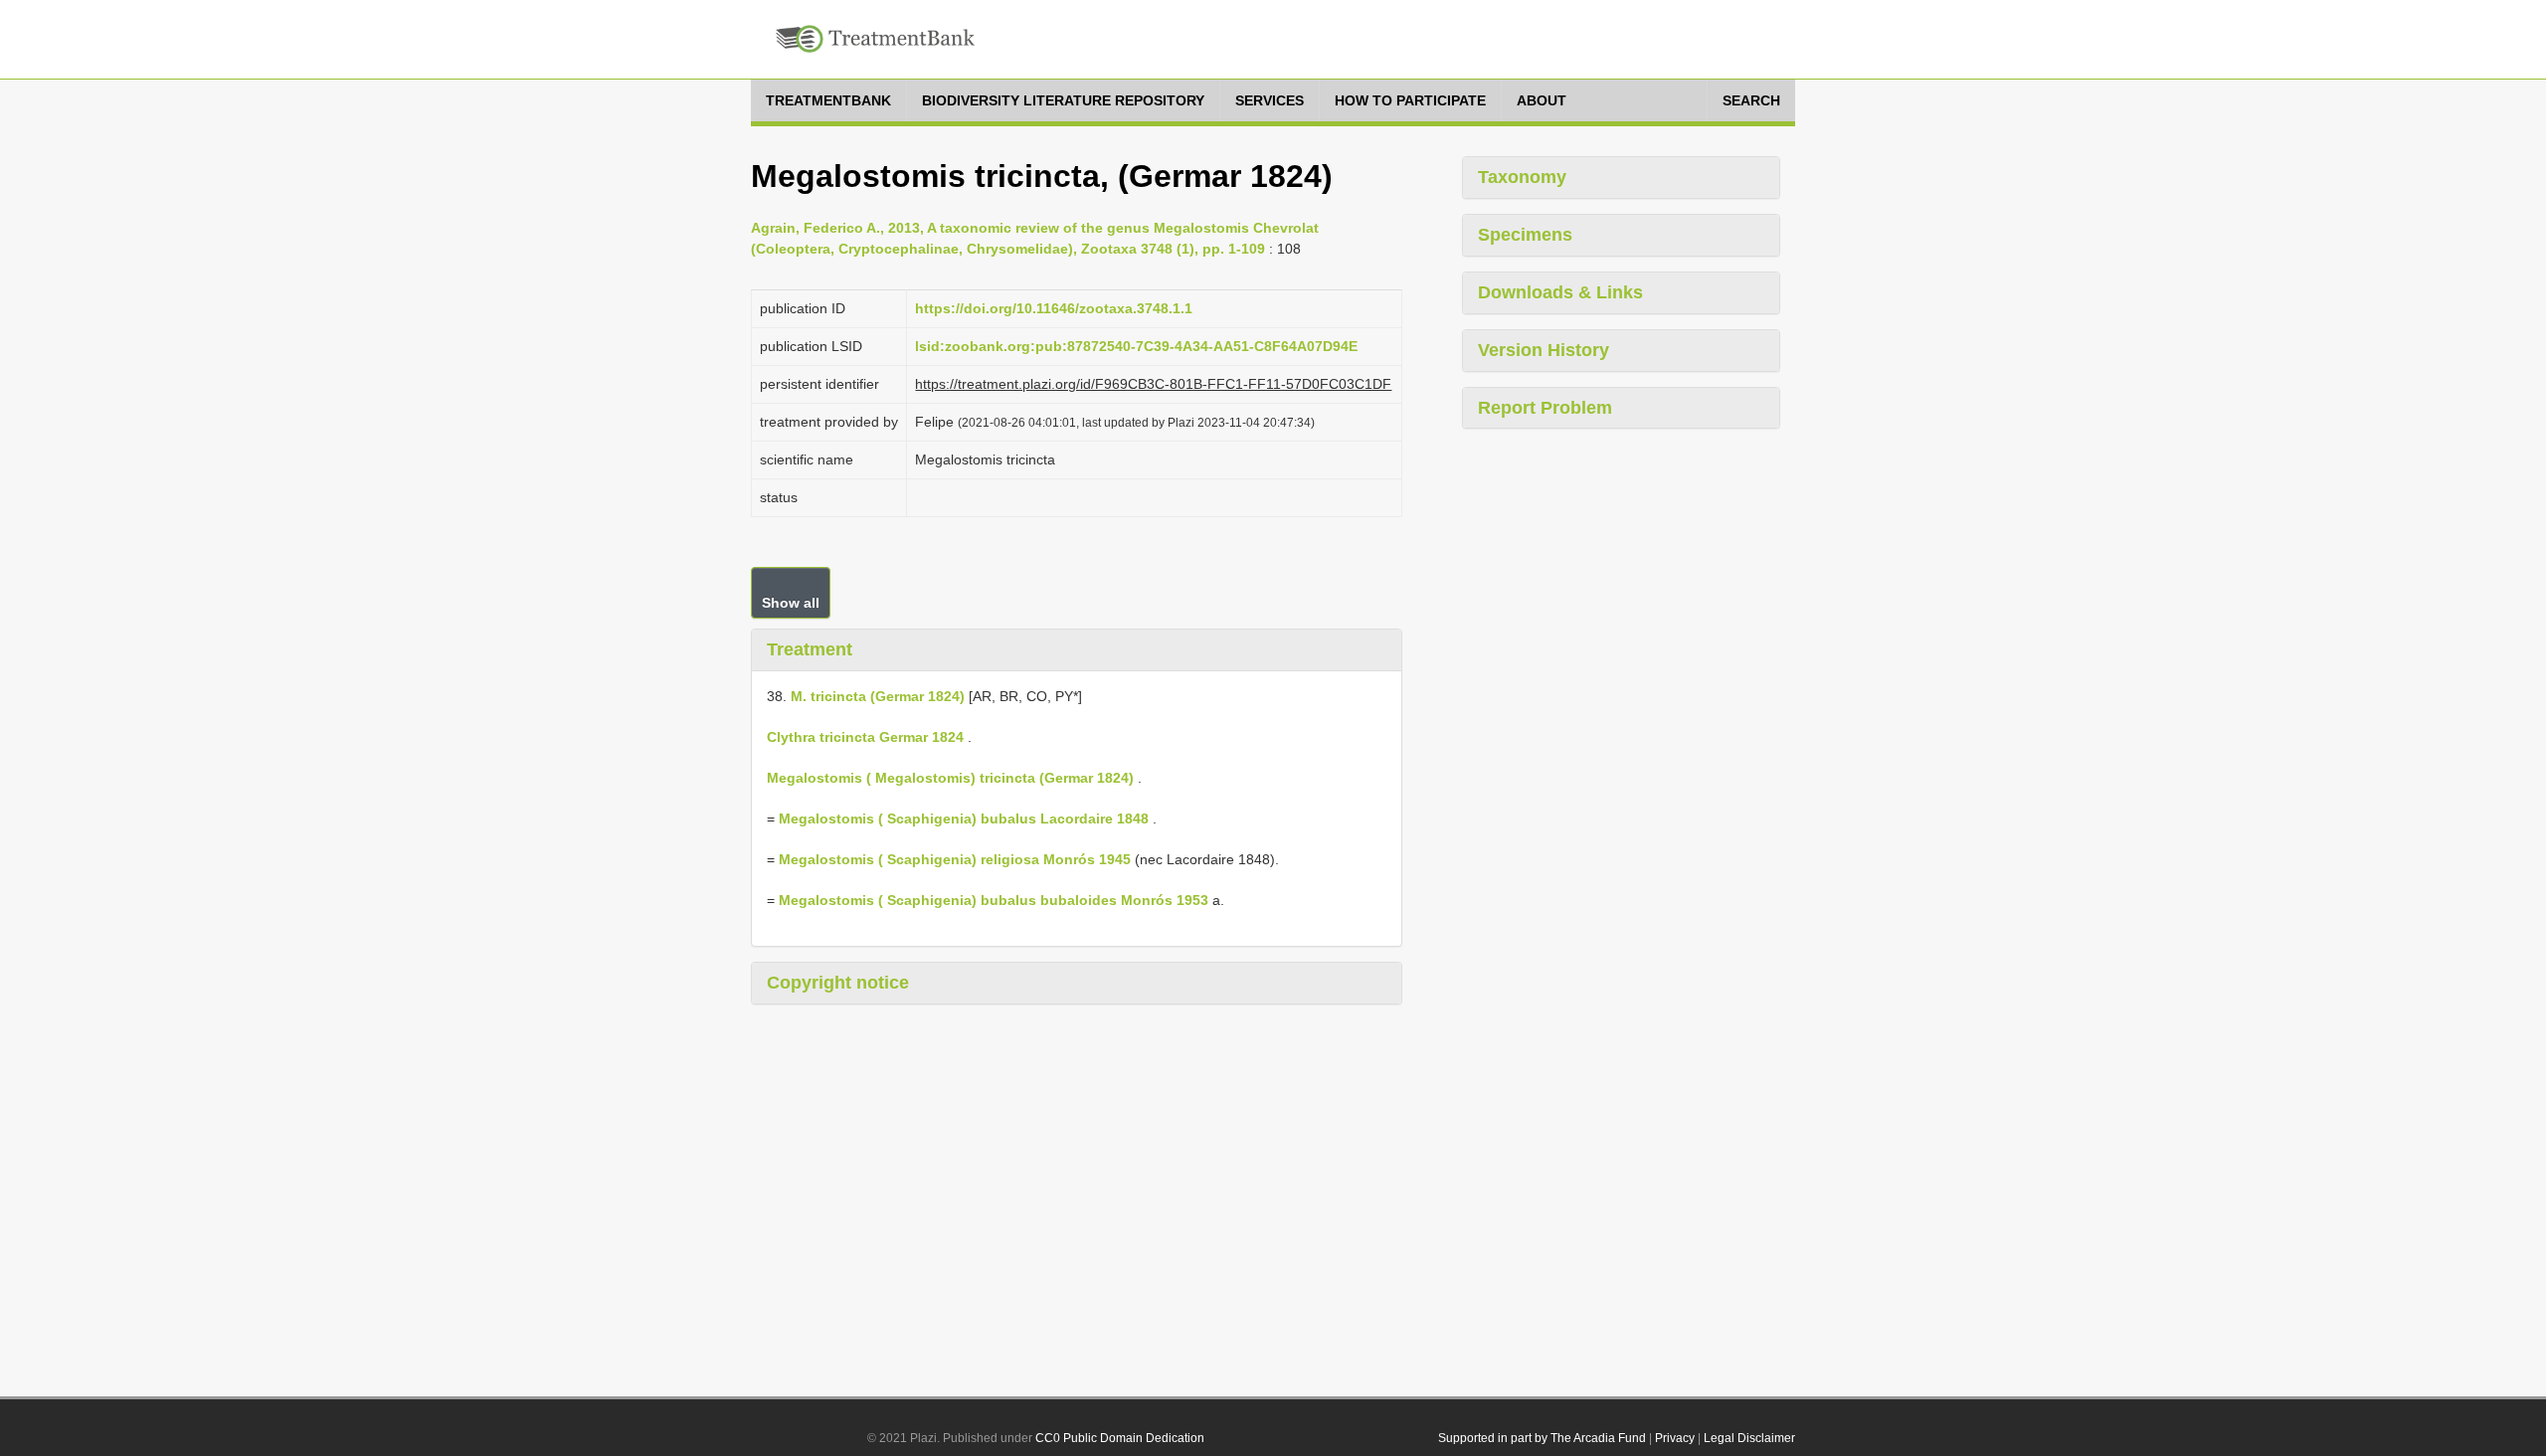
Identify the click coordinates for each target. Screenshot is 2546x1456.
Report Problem (1545, 408)
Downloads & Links (1560, 292)
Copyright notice (838, 983)
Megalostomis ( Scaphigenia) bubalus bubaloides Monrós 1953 (994, 900)
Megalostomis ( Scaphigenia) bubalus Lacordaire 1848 (964, 819)
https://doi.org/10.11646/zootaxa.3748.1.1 (1054, 308)
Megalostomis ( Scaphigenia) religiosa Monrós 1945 (955, 859)
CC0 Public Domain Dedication (1120, 1438)
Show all (791, 603)
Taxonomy (1522, 177)
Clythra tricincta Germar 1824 (865, 737)
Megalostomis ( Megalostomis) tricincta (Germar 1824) (950, 778)
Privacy (1675, 1438)
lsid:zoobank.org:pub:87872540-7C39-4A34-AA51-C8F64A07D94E (1136, 346)
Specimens (1525, 235)
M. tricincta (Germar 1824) (878, 696)
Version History (1544, 350)
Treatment (810, 649)
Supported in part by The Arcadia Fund (1542, 1438)
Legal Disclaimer (1749, 1438)
